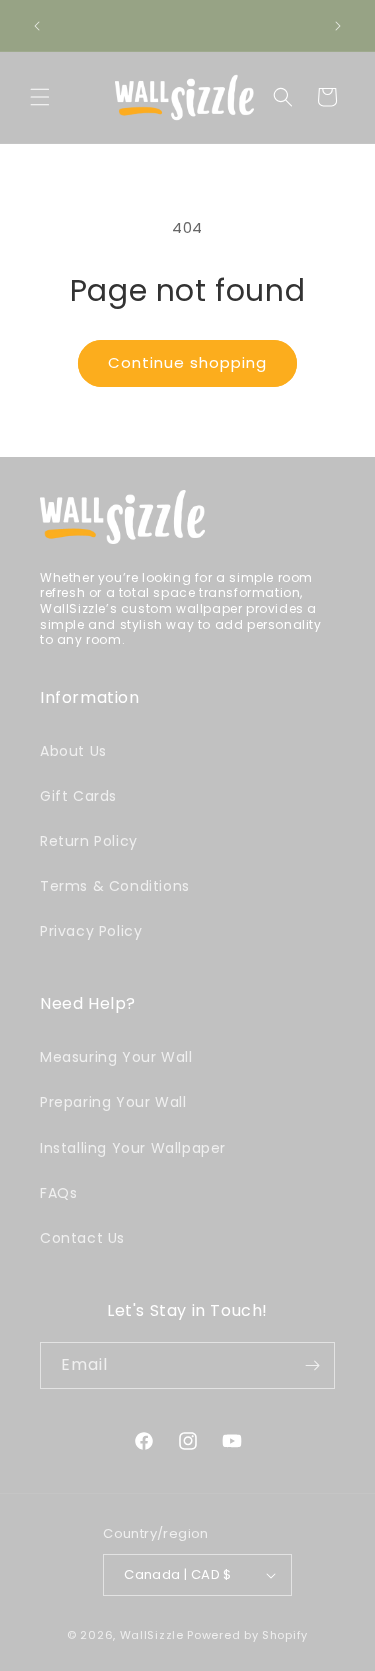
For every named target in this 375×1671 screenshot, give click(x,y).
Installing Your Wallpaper (133, 1148)
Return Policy (89, 841)
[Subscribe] (312, 1365)
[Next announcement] (338, 26)
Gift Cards (78, 796)
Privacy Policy (91, 931)
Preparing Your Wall (113, 1102)
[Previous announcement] (37, 26)
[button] (40, 97)
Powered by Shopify (247, 1635)
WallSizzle (152, 1635)
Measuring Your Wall (116, 1057)
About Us (73, 751)
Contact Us (82, 1238)
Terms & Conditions (115, 886)
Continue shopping (187, 362)
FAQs (58, 1193)
